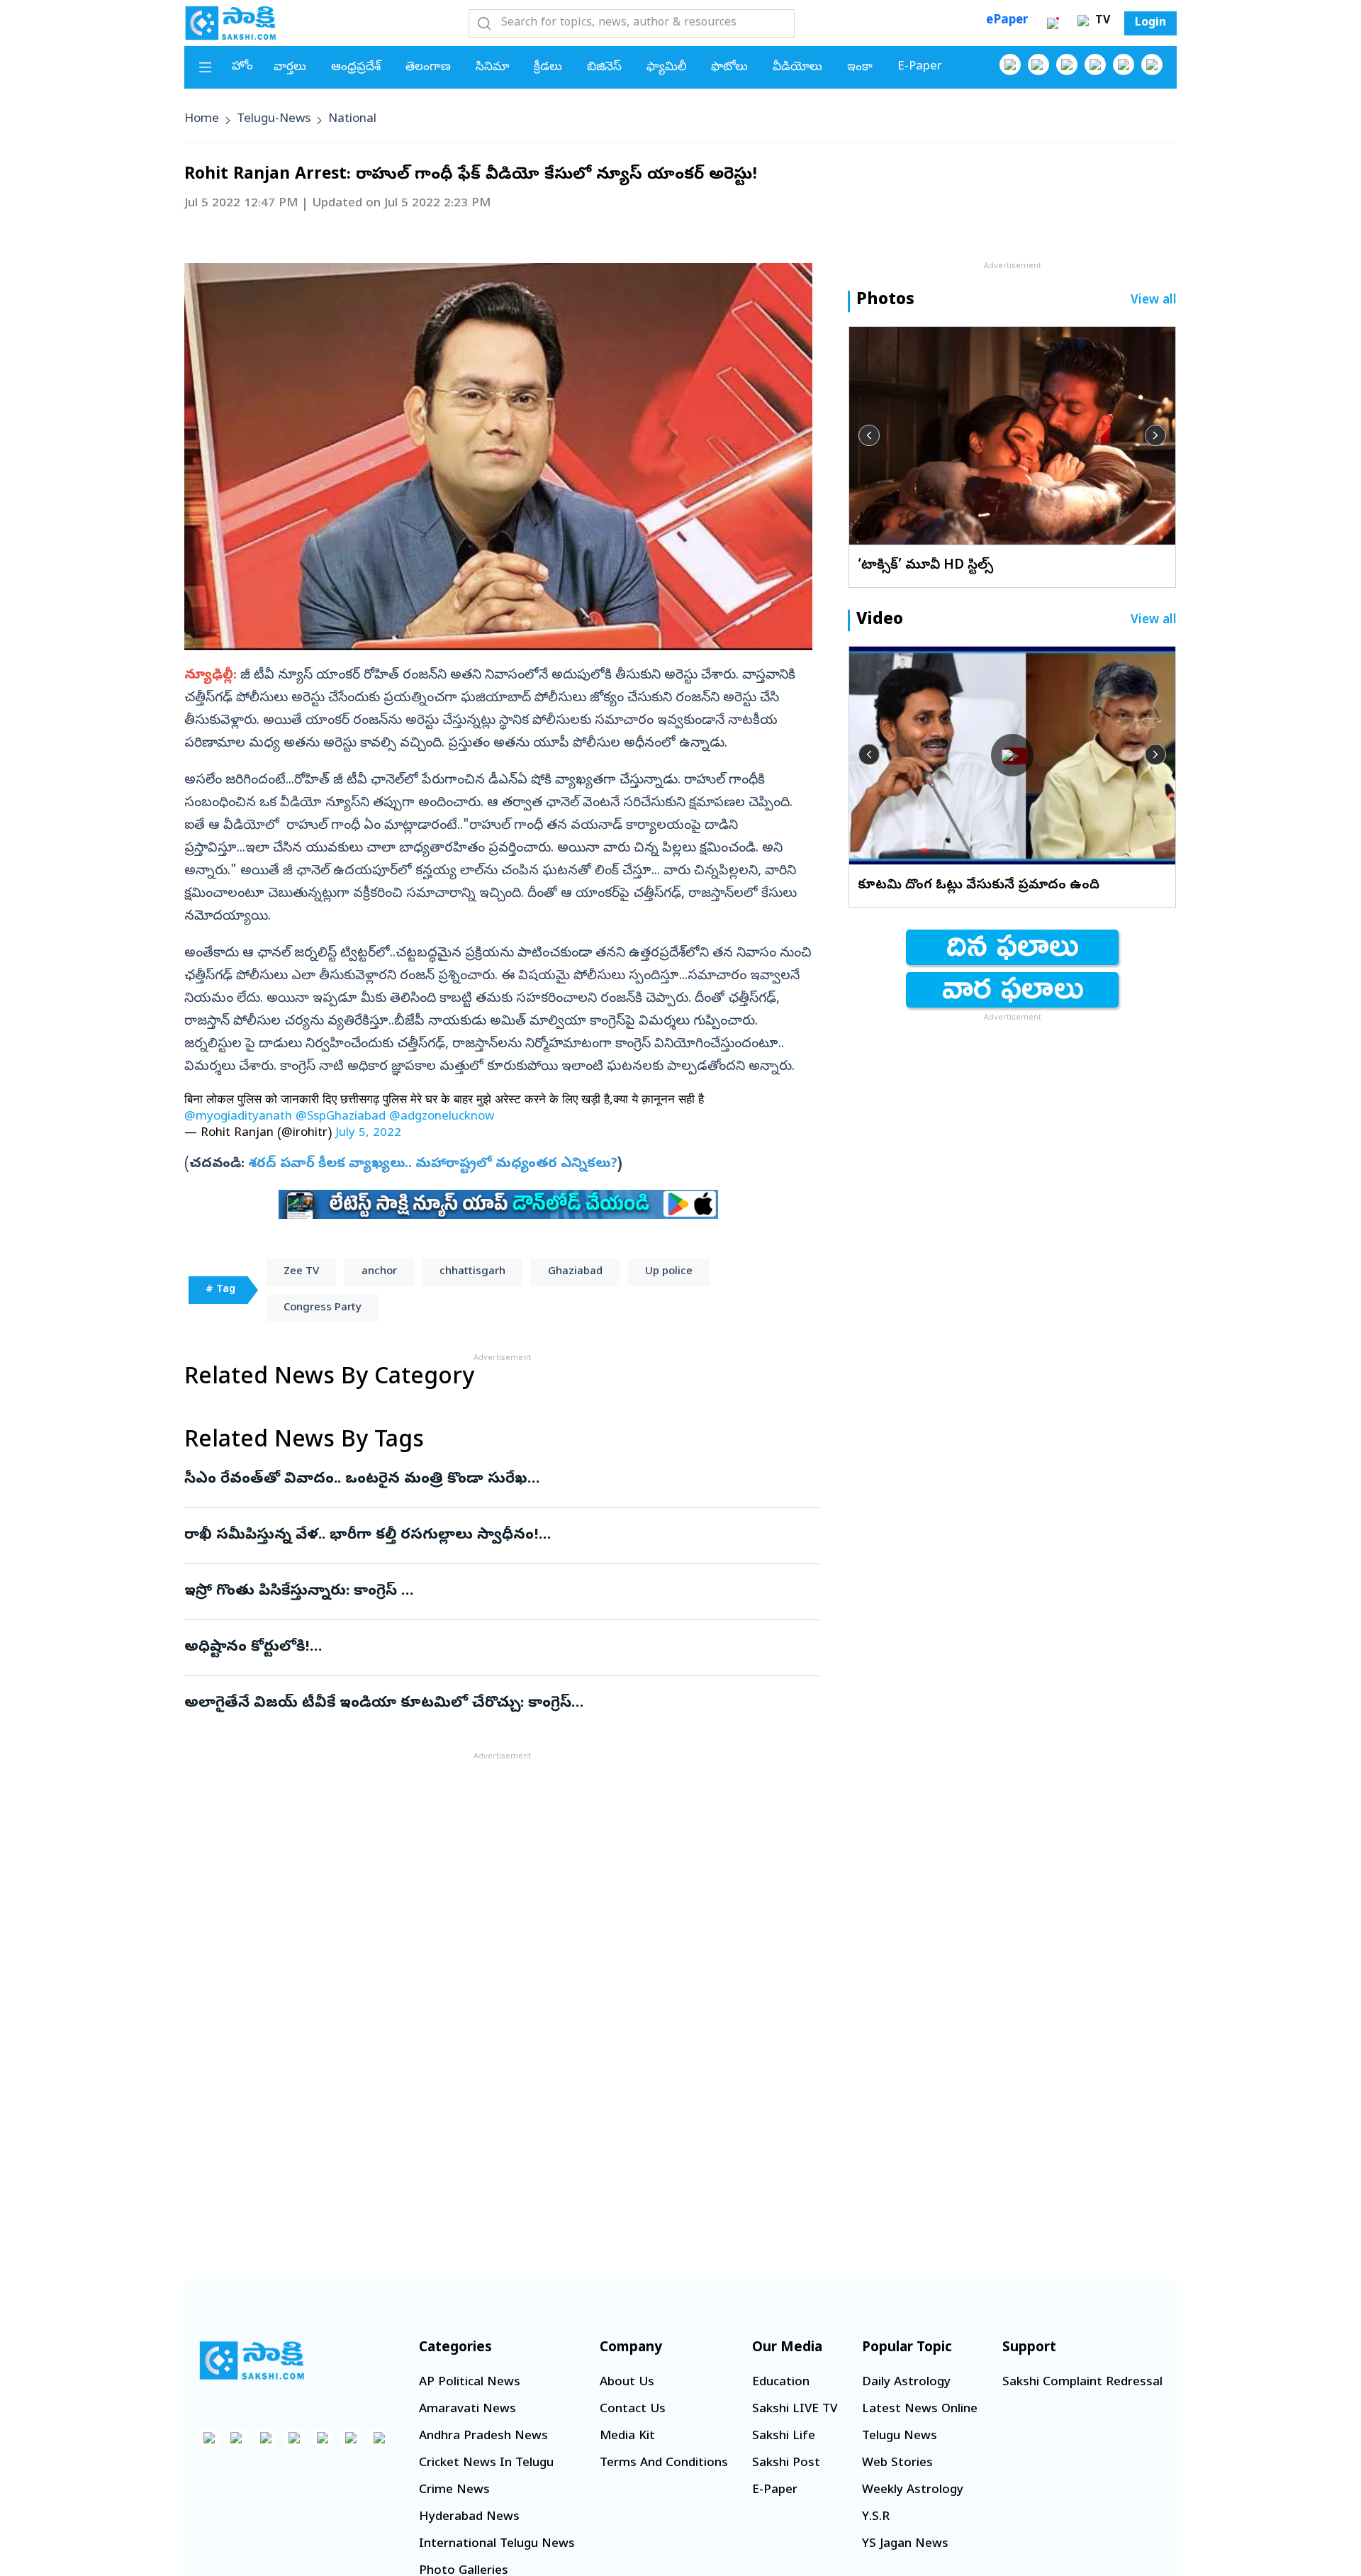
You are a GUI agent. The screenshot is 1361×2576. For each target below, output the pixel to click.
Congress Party (323, 1308)
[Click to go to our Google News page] (1152, 65)
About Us (627, 2383)
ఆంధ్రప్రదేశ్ (356, 68)
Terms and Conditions (664, 2464)
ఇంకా (860, 68)
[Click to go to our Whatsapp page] (1038, 65)
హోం (242, 67)
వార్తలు (290, 68)
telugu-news (274, 119)
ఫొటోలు (729, 68)
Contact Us (633, 2410)
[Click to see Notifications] (1053, 23)
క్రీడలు (548, 68)
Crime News (454, 2491)
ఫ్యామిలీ (666, 68)
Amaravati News (467, 2410)
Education (781, 2383)
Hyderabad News (469, 2518)
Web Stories (897, 2464)
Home (202, 119)
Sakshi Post (786, 2464)
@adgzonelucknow (442, 1117)
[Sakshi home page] (252, 2360)
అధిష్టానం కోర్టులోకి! (474, 1648)
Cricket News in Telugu (486, 2464)
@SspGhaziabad (341, 1117)
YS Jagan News (905, 2544)
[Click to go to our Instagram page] (1095, 65)
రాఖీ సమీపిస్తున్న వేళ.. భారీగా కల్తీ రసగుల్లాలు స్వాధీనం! (500, 1536)
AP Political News (470, 2383)
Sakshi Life (784, 2437)
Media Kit (627, 2437)
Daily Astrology (906, 2383)
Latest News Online (920, 2410)
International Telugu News (497, 2544)
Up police (669, 1272)
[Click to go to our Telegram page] (351, 2438)
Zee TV (301, 1272)
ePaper (1007, 21)
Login (1150, 23)
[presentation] (869, 435)
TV (1101, 21)
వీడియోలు (797, 68)
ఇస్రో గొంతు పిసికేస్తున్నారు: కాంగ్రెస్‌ (495, 1592)
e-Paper (920, 67)
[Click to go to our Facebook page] (1010, 65)
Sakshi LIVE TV (795, 2410)
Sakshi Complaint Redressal (1082, 2383)
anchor (379, 1272)
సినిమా (492, 68)
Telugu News (900, 2437)
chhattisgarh (472, 1272)
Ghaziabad (575, 1272)
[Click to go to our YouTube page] (1124, 65)
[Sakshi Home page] (230, 23)
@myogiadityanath (238, 1117)
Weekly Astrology (913, 2491)
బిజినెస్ (604, 68)
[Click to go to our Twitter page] (1067, 65)
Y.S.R (876, 2518)
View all (1154, 301)
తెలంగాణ (428, 68)
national (352, 119)
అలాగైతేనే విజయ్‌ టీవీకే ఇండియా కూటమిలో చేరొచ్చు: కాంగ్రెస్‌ (500, 1704)
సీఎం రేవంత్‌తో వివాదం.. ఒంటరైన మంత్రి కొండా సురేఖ (468, 1480)
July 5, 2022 (368, 1133)
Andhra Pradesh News (483, 2437)
